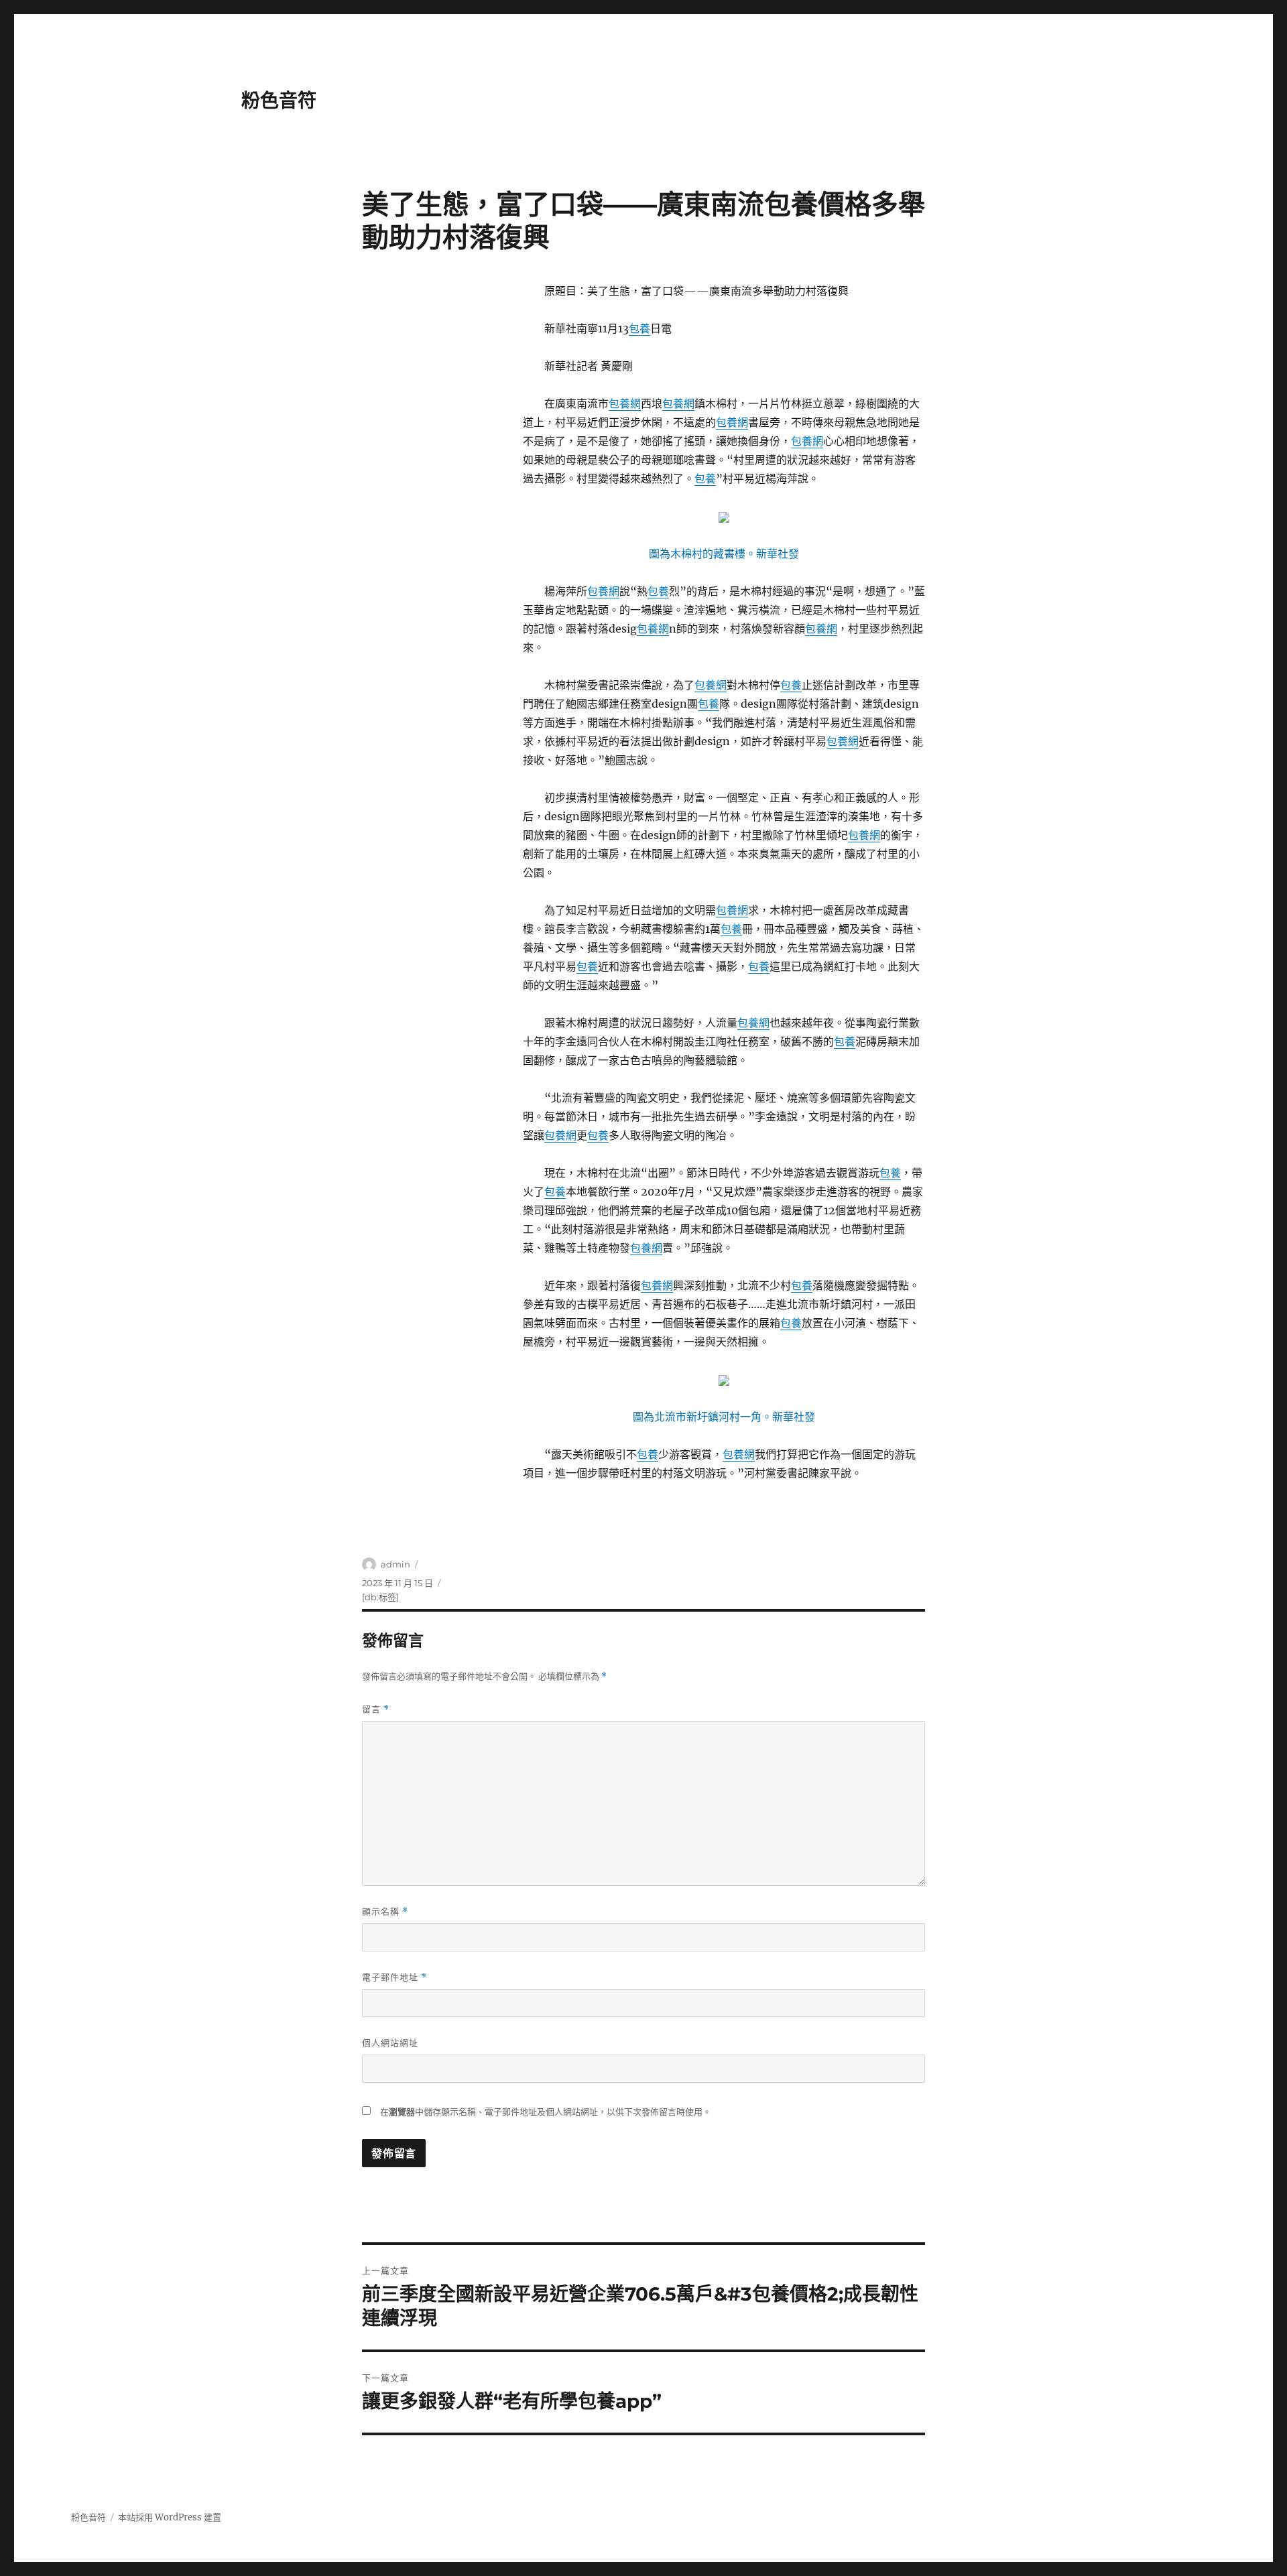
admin (395, 1564)
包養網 (625, 403)
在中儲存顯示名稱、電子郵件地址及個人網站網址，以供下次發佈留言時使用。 (546, 2112)
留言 (376, 1709)
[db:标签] (380, 1597)
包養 (639, 328)
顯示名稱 (385, 1912)
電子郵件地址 (394, 1977)
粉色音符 (279, 101)
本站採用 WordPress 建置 (170, 2517)
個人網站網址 (390, 2043)
